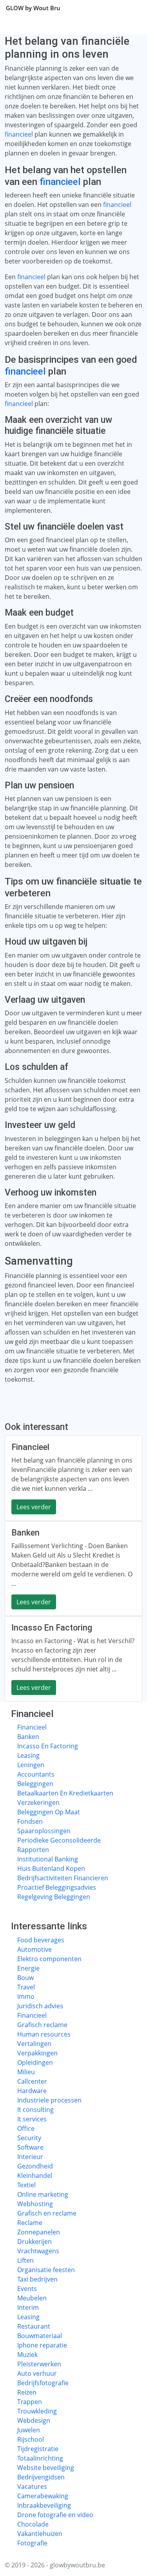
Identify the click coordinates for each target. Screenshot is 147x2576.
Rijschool (31, 2439)
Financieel (32, 1727)
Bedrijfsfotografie (43, 2383)
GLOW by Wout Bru (33, 8)
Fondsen (30, 1821)
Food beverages (41, 1940)
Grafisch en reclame (47, 2213)
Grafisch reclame (42, 2025)
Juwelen (29, 2430)
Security (29, 2138)
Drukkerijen (34, 2241)
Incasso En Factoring (48, 1746)
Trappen (30, 2402)
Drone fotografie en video (55, 2515)
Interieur (30, 2157)
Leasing (28, 1755)
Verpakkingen (37, 2053)
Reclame (30, 2223)
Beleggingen (35, 1784)
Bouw (25, 1978)
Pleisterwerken (39, 2364)
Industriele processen (49, 2100)
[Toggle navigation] (131, 8)
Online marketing (43, 2194)
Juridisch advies (40, 2006)
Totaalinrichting (40, 2458)
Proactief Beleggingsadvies (57, 1887)
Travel (26, 1987)
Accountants (36, 1774)
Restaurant (34, 2326)
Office (26, 2128)
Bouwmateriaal (40, 2336)
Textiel (26, 2185)
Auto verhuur (37, 2373)
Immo (26, 1996)
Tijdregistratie (38, 2449)
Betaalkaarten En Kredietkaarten (65, 1793)
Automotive (34, 1949)
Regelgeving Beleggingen (54, 1897)
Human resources (44, 2034)
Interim (28, 2307)
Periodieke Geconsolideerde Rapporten (59, 1845)
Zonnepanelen (39, 2232)
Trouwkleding (37, 2411)
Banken (28, 1737)
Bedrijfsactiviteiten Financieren (63, 1878)
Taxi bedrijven (37, 2279)
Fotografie (32, 2543)
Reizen (27, 2392)
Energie (28, 1968)
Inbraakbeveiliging (44, 2505)
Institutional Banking (48, 1859)
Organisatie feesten (46, 2270)
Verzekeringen (38, 1803)
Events (27, 2289)
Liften (25, 2260)
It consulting (35, 2110)
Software (30, 2147)
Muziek (27, 2355)
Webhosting (35, 2204)
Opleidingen (35, 2062)
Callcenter (32, 2081)
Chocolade (33, 2524)
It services (32, 2119)
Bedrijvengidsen (41, 2477)
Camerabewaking (43, 2496)
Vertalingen (34, 2044)
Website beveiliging (46, 2468)
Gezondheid (35, 2166)
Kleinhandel (35, 2176)
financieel (19, 134)
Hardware (32, 2091)
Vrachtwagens (38, 2251)
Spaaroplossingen (44, 1831)
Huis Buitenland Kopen (51, 1868)
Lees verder (34, 1507)
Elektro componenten (49, 1959)
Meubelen (32, 2298)
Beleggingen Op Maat (49, 1812)
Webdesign (34, 2421)
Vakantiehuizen (40, 2534)
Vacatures (32, 2486)
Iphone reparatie (42, 2345)
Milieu (26, 2072)
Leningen (31, 1765)
